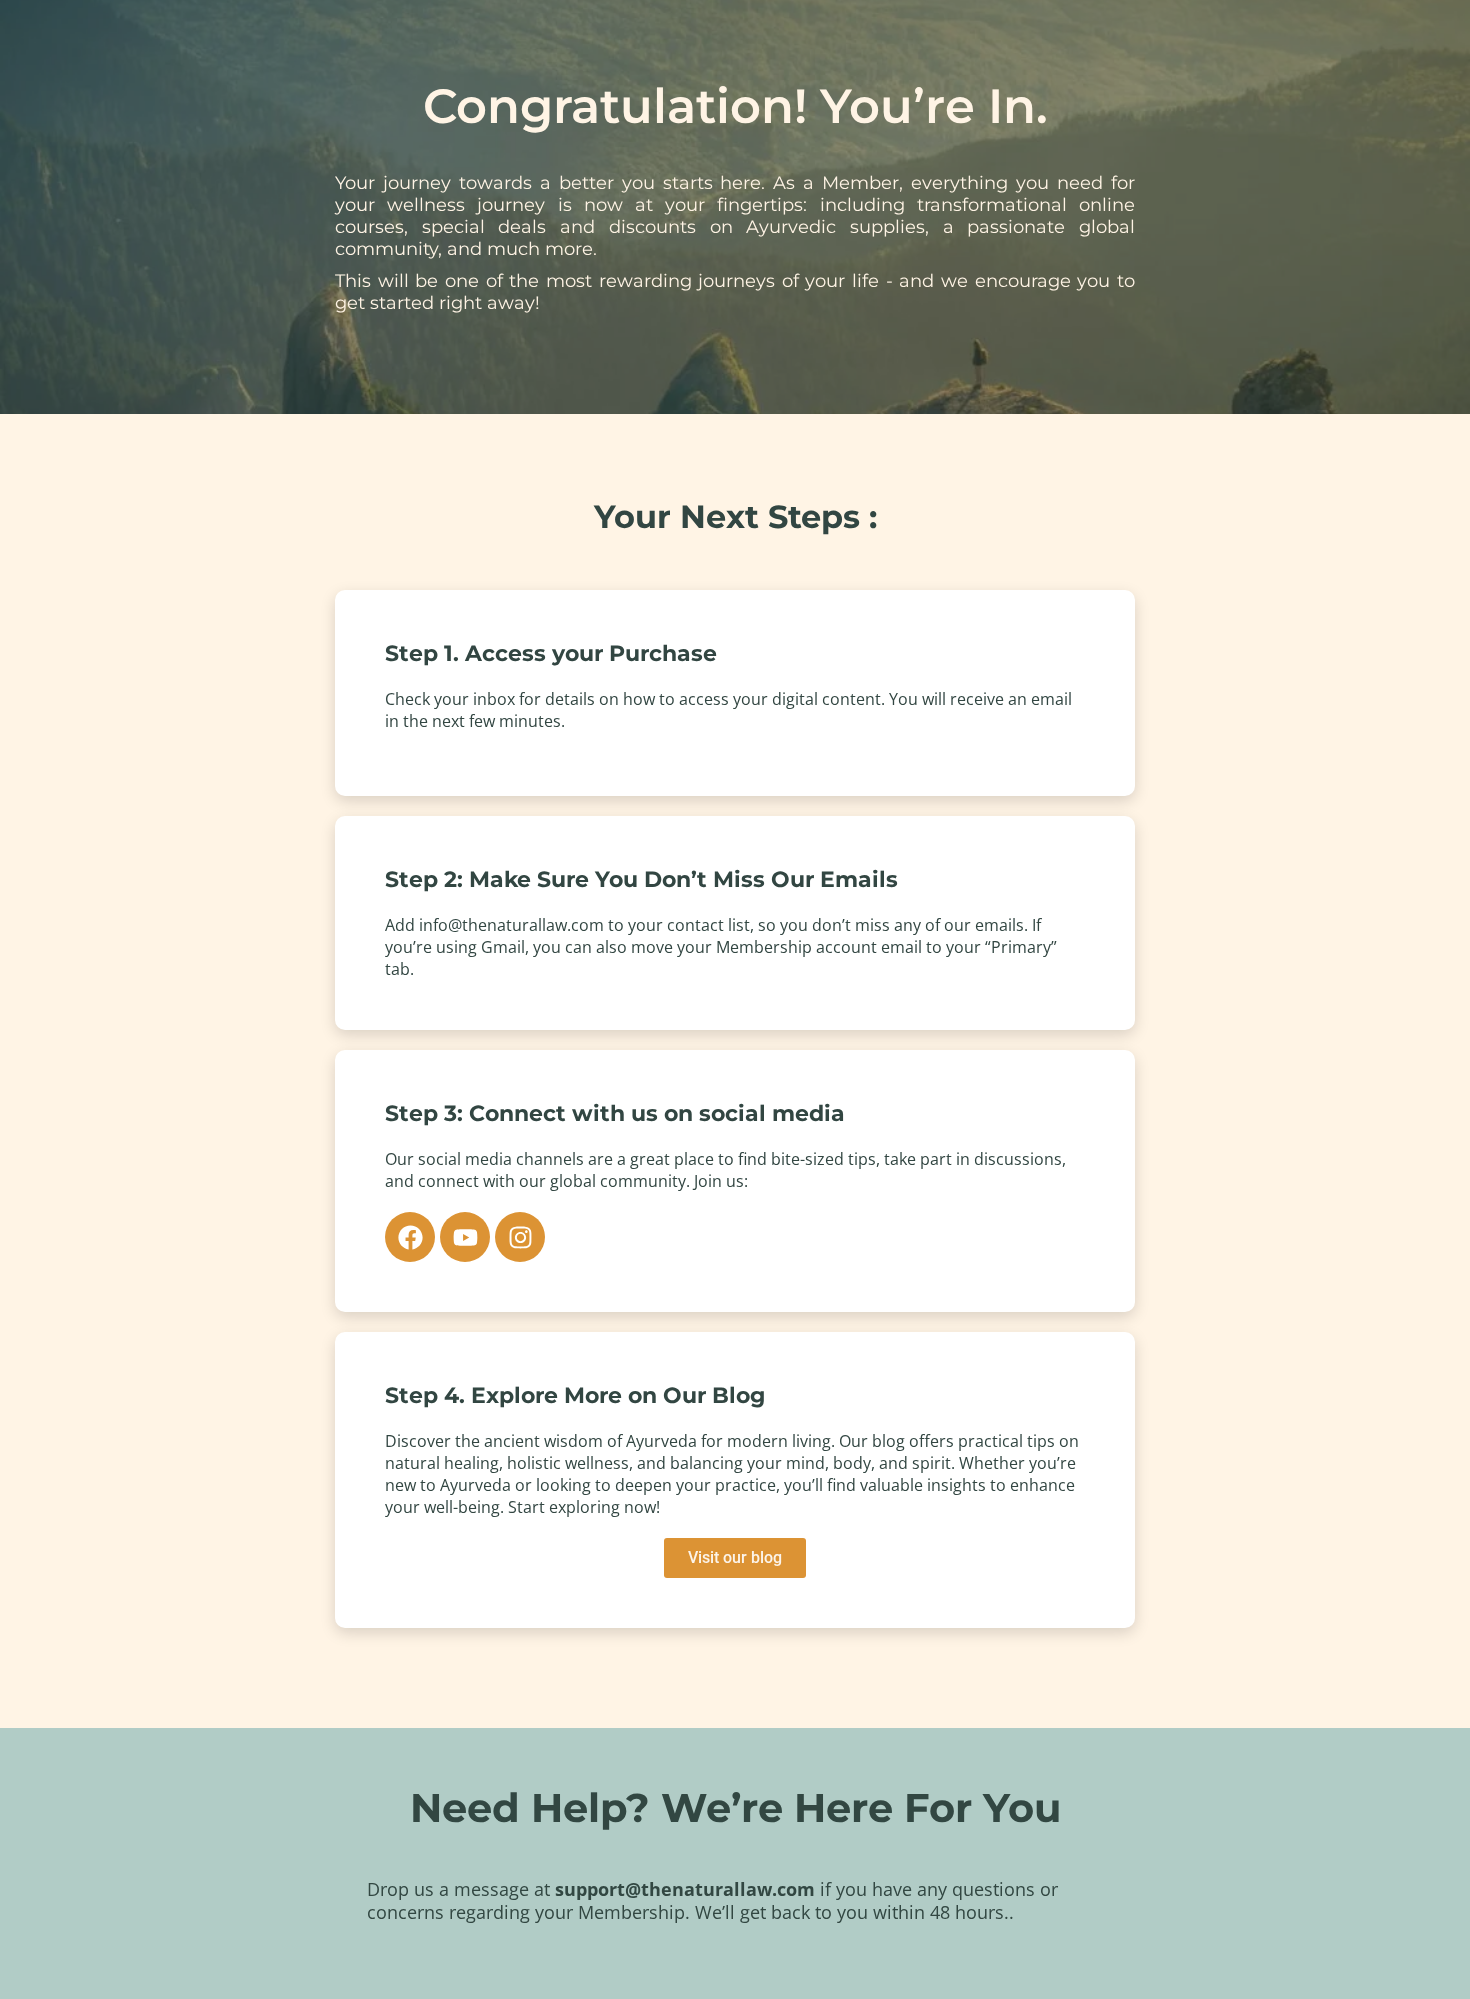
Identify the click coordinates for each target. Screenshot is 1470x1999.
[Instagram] (520, 1237)
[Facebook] (410, 1237)
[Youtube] (465, 1237)
